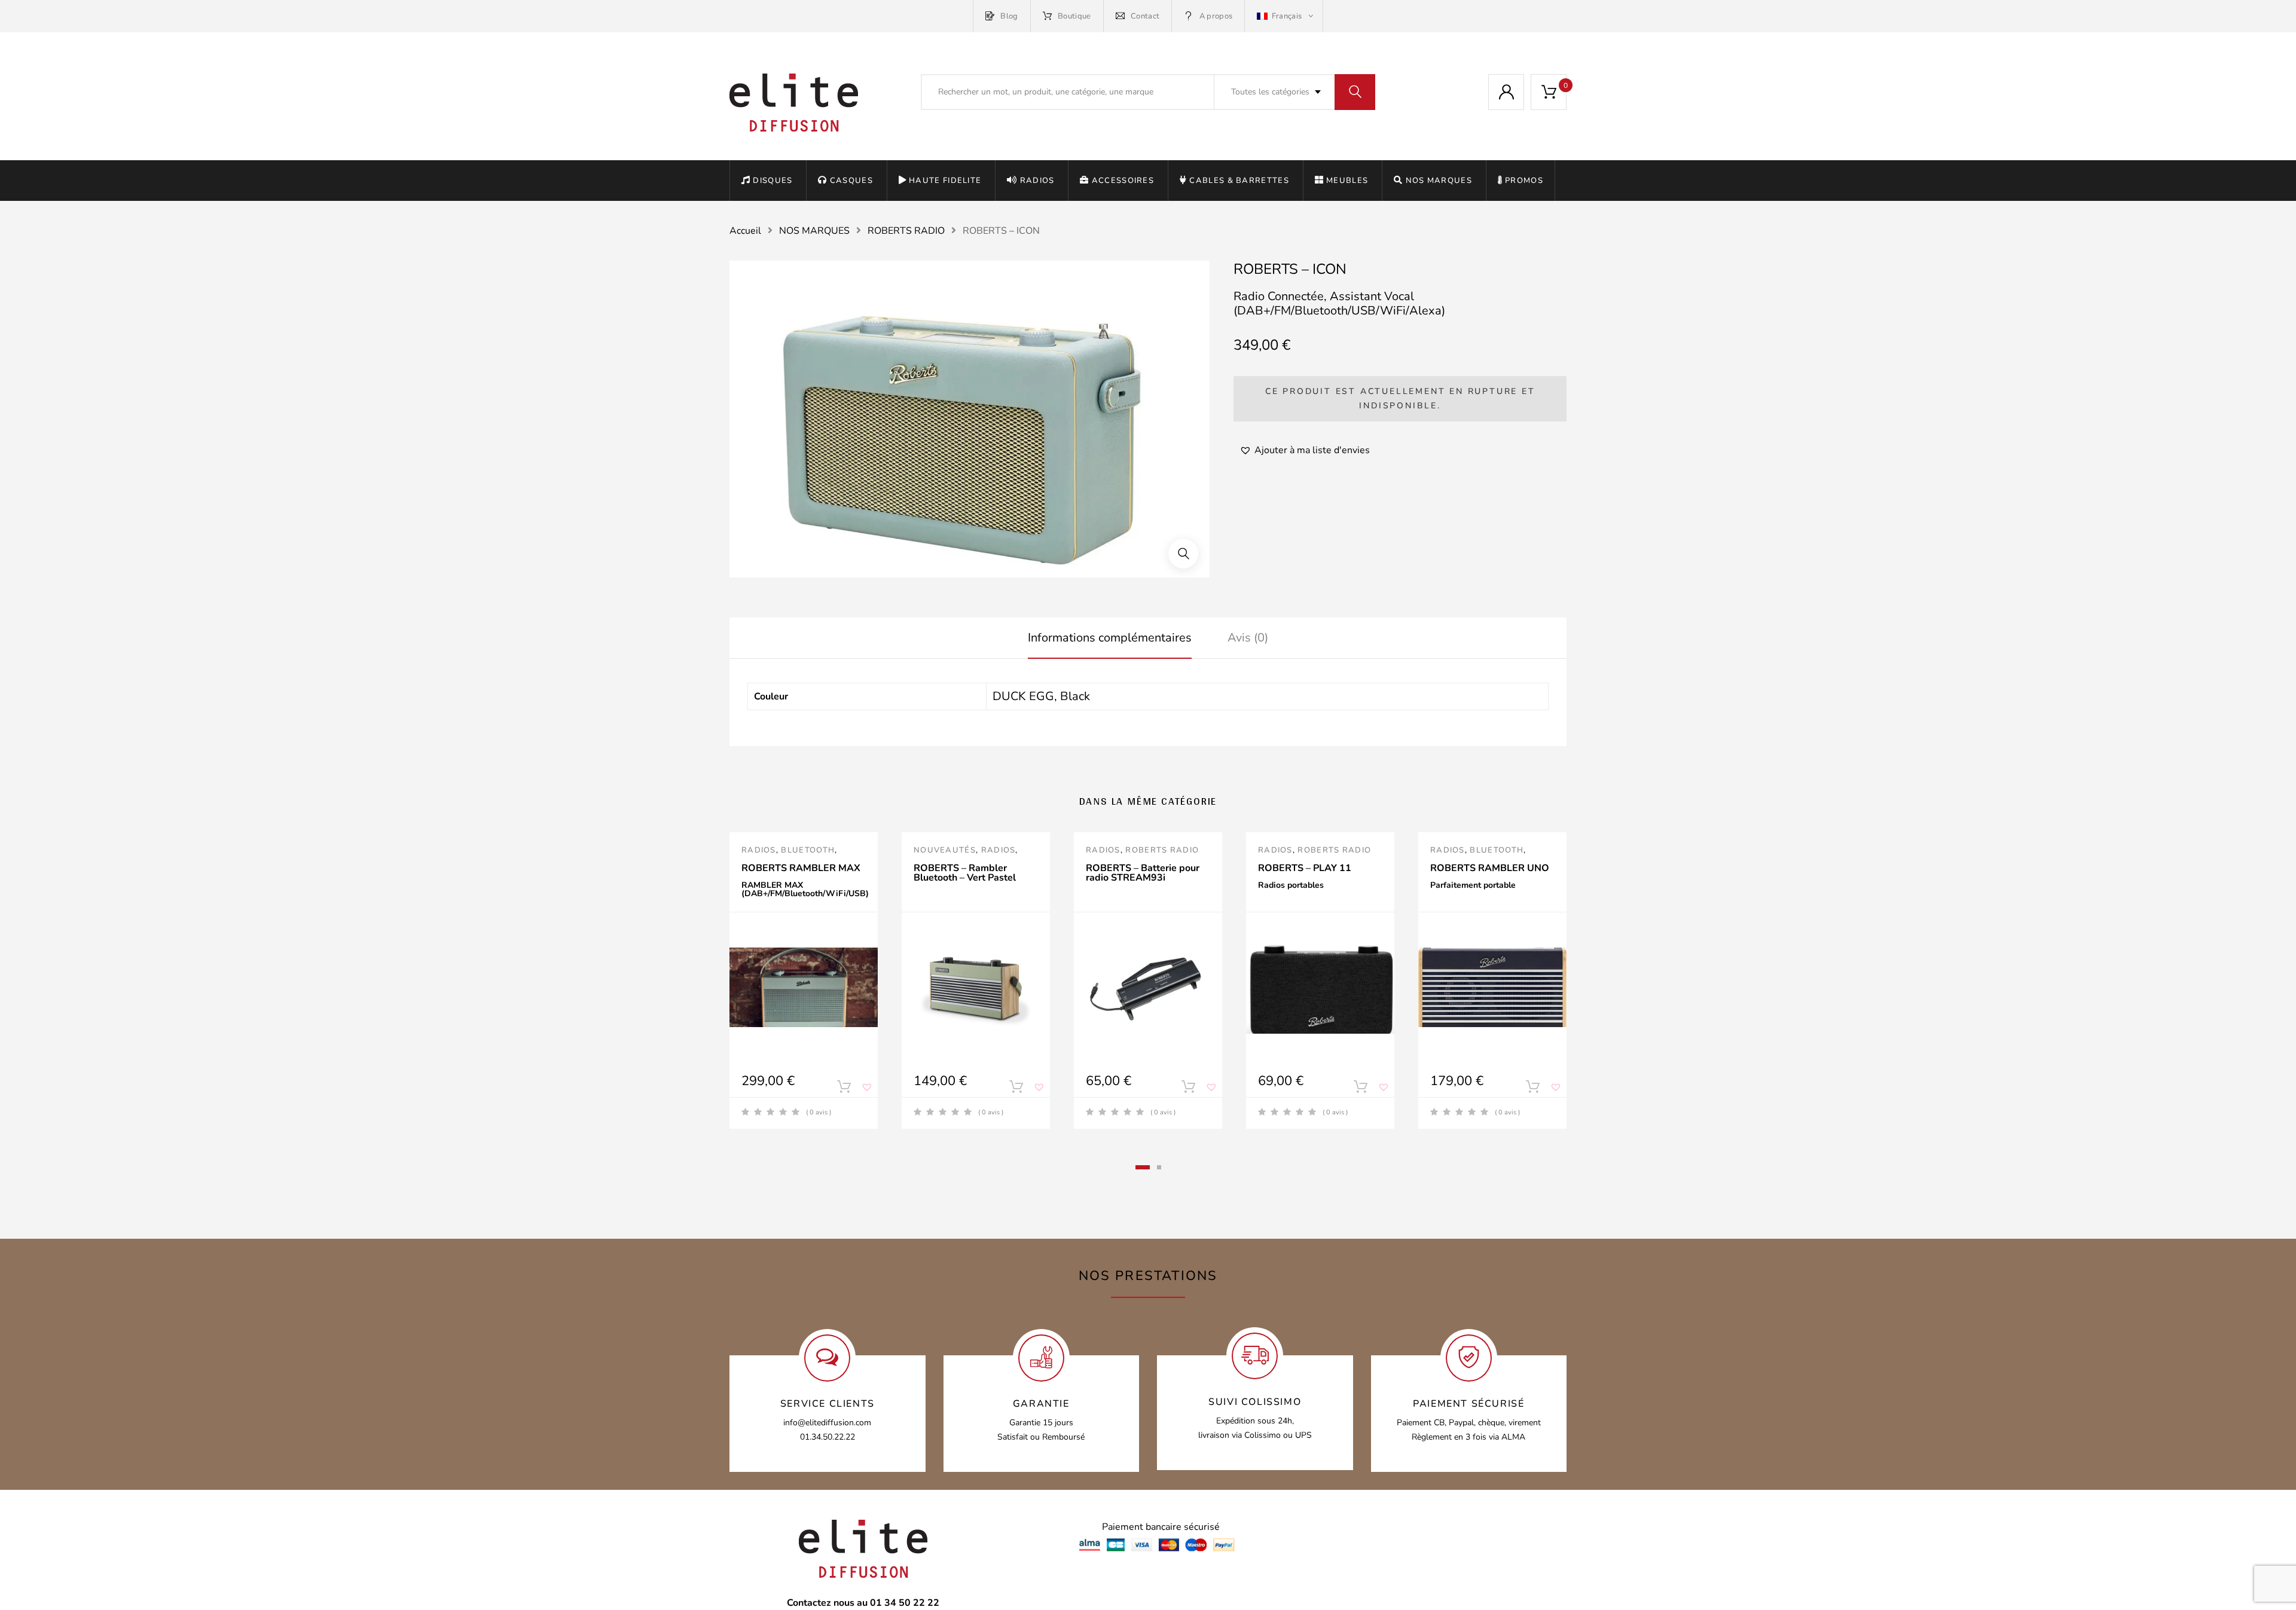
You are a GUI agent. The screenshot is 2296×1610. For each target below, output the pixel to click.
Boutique (1074, 16)
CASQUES (851, 181)
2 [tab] (1159, 1167)
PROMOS (1524, 181)
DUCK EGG (1023, 696)
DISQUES (773, 181)
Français (1286, 16)
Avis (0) (1248, 638)
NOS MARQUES (1439, 181)
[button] (1183, 554)
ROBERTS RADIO (906, 231)
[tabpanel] (804, 980)
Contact (1145, 16)
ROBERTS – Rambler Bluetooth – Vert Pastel (965, 873)
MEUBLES (1347, 181)
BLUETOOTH (808, 850)
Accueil (745, 231)
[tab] (1110, 638)
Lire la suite (1016, 1089)
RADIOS (1037, 181)
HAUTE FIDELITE (945, 181)
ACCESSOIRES (1123, 181)
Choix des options (844, 1089)
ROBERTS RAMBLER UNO (1490, 868)
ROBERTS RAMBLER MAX (801, 868)
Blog (1009, 16)
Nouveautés (945, 850)
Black (1075, 696)
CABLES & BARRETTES (1239, 181)
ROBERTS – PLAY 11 (1305, 868)
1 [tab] (1143, 1167)
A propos (1216, 16)
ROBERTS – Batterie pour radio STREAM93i (1143, 873)
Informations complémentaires (1110, 638)
